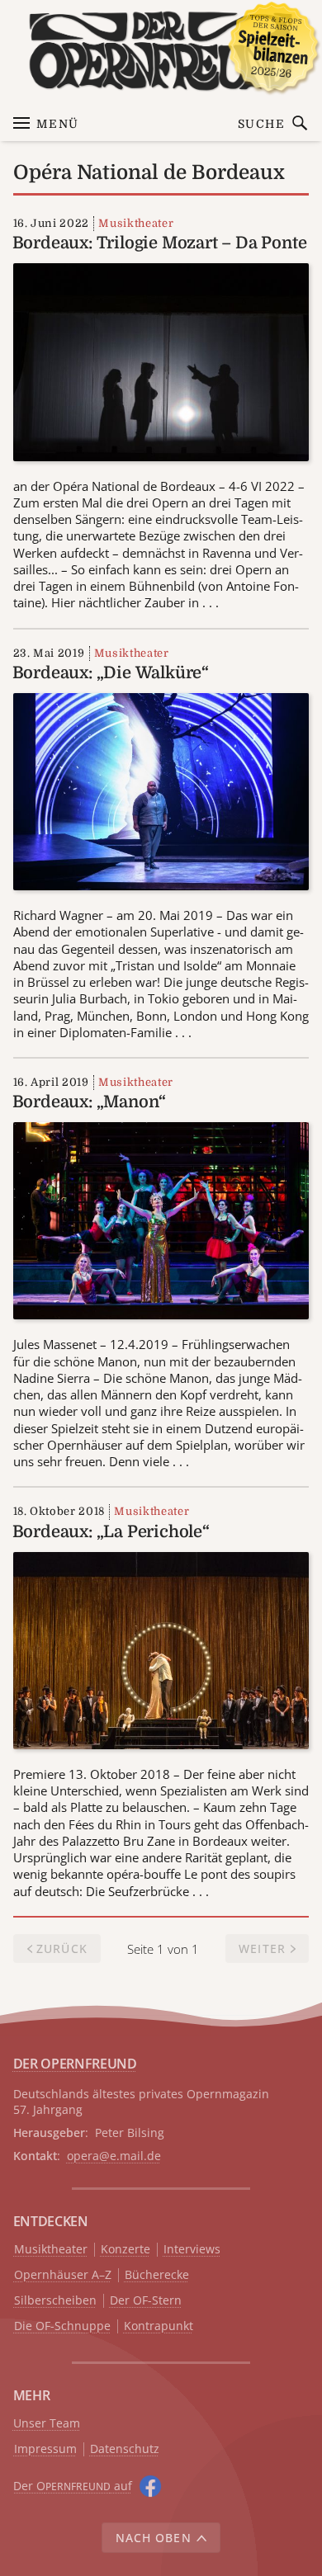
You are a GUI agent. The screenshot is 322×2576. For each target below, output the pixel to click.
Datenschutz (125, 2449)
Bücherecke (157, 2275)
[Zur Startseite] (161, 51)
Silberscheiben (55, 2301)
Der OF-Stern (146, 2301)
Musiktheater (136, 223)
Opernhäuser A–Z (63, 2275)
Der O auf (73, 2486)
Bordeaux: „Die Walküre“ (111, 673)
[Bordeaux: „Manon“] (161, 1220)
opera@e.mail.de (114, 2156)
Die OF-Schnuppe (62, 2326)
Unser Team (47, 2423)
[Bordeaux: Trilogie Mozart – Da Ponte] (161, 361)
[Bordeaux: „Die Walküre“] (161, 790)
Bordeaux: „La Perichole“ (111, 1532)
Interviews (192, 2250)
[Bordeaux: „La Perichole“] (161, 1649)
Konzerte (125, 2250)
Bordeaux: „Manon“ (90, 1102)
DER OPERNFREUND (75, 2064)
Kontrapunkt (159, 2326)
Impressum (45, 2449)
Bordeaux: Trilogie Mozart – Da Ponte (160, 243)
